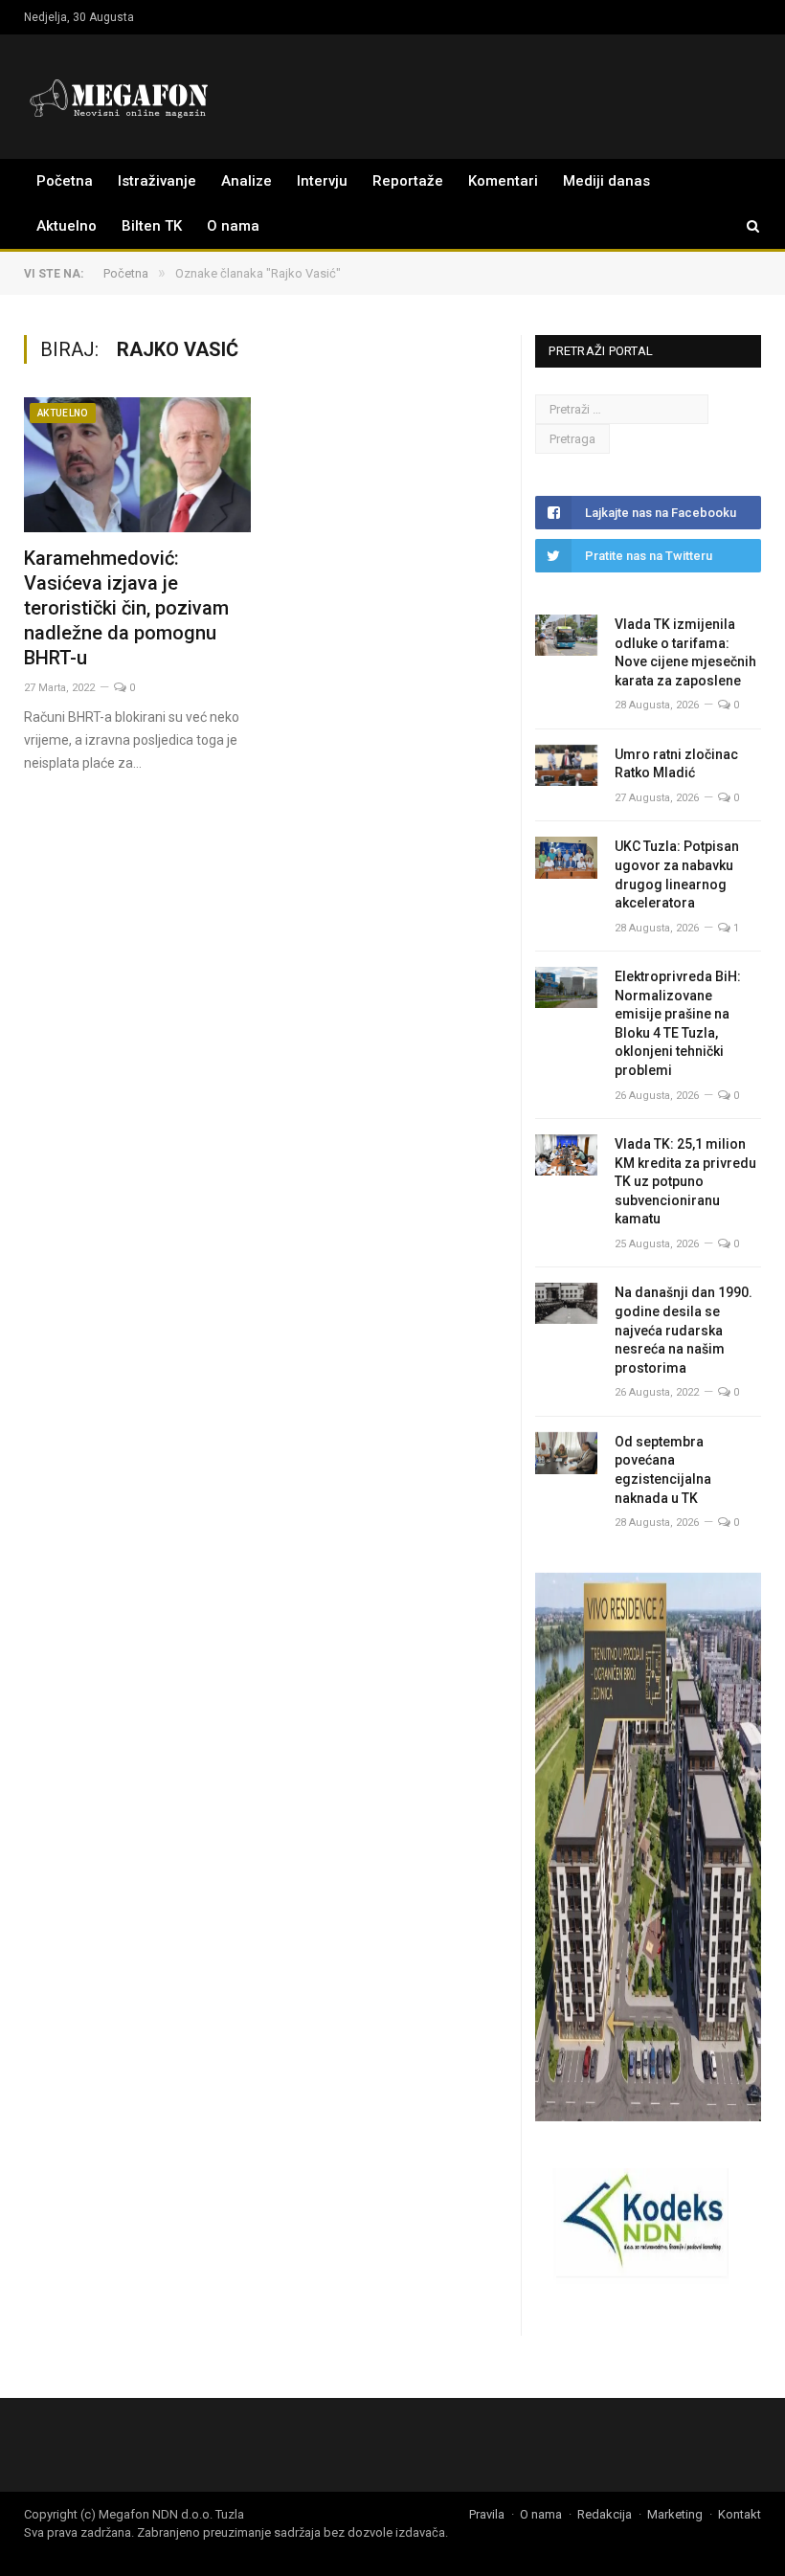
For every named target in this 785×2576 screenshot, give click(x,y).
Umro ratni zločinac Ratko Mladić (676, 764)
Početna (65, 181)
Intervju (322, 181)
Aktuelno (67, 226)
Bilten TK (152, 226)
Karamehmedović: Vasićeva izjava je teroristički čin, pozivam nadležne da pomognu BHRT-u (126, 608)
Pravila (487, 2514)
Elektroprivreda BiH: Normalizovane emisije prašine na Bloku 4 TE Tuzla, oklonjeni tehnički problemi (678, 1023)
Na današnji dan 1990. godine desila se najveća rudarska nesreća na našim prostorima (684, 1330)
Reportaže (408, 181)
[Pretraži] (744, 226)
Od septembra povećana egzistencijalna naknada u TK (663, 1470)
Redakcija (605, 2514)
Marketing (675, 2514)
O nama (233, 226)
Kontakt (740, 2514)
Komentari (503, 181)
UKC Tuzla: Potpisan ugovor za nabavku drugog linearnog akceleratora (677, 874)
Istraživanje (157, 181)
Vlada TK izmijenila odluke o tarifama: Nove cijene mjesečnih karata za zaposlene (685, 652)
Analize (247, 181)
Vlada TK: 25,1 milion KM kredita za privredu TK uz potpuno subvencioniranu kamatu (685, 1181)
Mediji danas (606, 181)
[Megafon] (120, 96)
